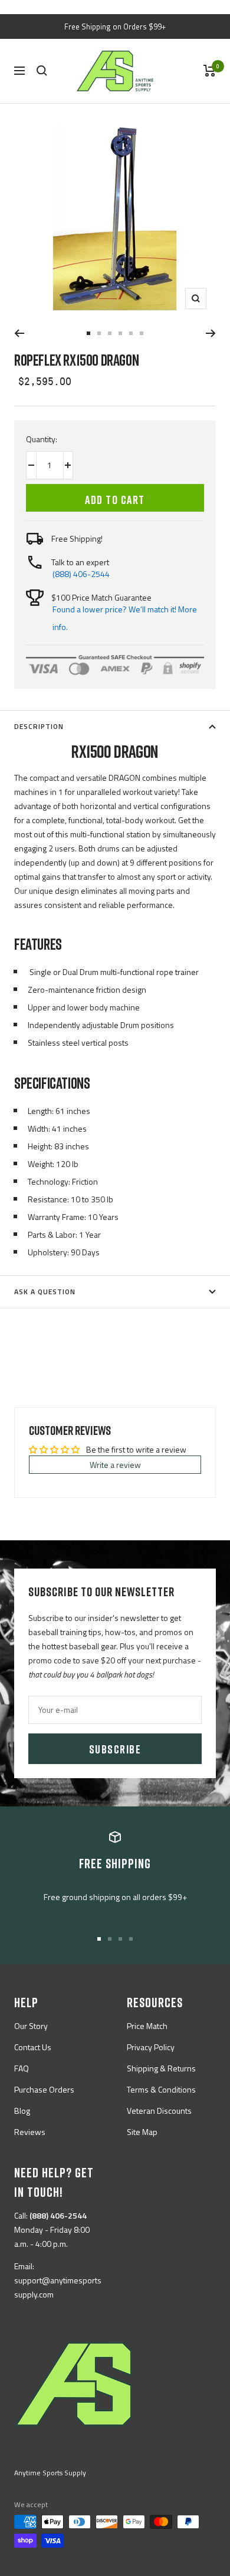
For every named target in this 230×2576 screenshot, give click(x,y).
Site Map (142, 2132)
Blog (22, 2111)
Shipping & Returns (161, 2068)
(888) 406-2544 (81, 574)
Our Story (31, 2026)
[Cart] (210, 71)
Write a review (115, 1465)
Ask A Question (45, 1292)
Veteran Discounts (159, 2111)
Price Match (147, 2026)
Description (39, 726)
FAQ (22, 2068)
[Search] (42, 71)
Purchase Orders (44, 2089)
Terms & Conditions (161, 2089)
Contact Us (33, 2047)
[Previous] (19, 333)
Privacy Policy (151, 2047)
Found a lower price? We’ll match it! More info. (125, 618)
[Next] (211, 333)
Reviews (30, 2132)
